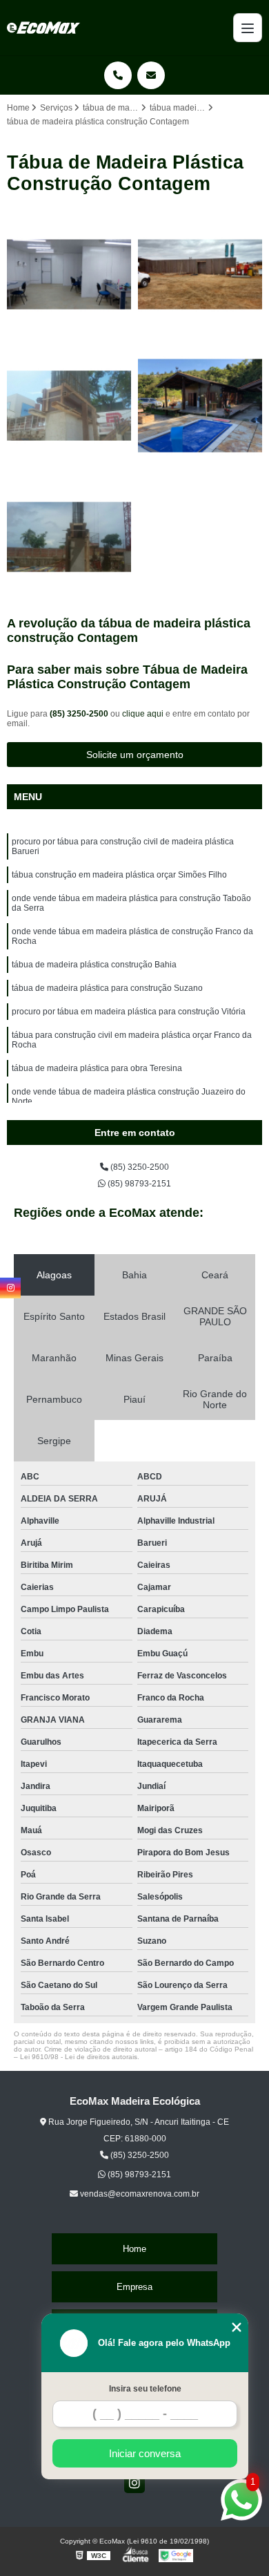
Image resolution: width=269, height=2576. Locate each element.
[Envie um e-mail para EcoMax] (151, 75)
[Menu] (248, 28)
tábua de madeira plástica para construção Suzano (107, 988)
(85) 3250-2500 (80, 714)
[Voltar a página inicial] (43, 28)
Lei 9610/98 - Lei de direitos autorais (79, 2057)
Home (134, 2249)
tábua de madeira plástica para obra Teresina (97, 1068)
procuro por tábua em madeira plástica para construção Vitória (129, 1012)
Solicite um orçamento (135, 755)
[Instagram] (134, 2483)
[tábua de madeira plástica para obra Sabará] (69, 406)
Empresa (134, 2287)
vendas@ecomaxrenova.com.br (139, 2194)
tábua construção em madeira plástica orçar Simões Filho (119, 875)
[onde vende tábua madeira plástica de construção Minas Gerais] (200, 274)
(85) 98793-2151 (138, 1184)
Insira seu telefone (145, 2389)
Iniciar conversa (145, 2453)
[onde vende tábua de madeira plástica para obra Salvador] (69, 537)
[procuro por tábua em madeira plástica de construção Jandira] (200, 406)
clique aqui (143, 714)
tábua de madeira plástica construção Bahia (94, 965)
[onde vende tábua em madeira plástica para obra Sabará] (69, 274)
